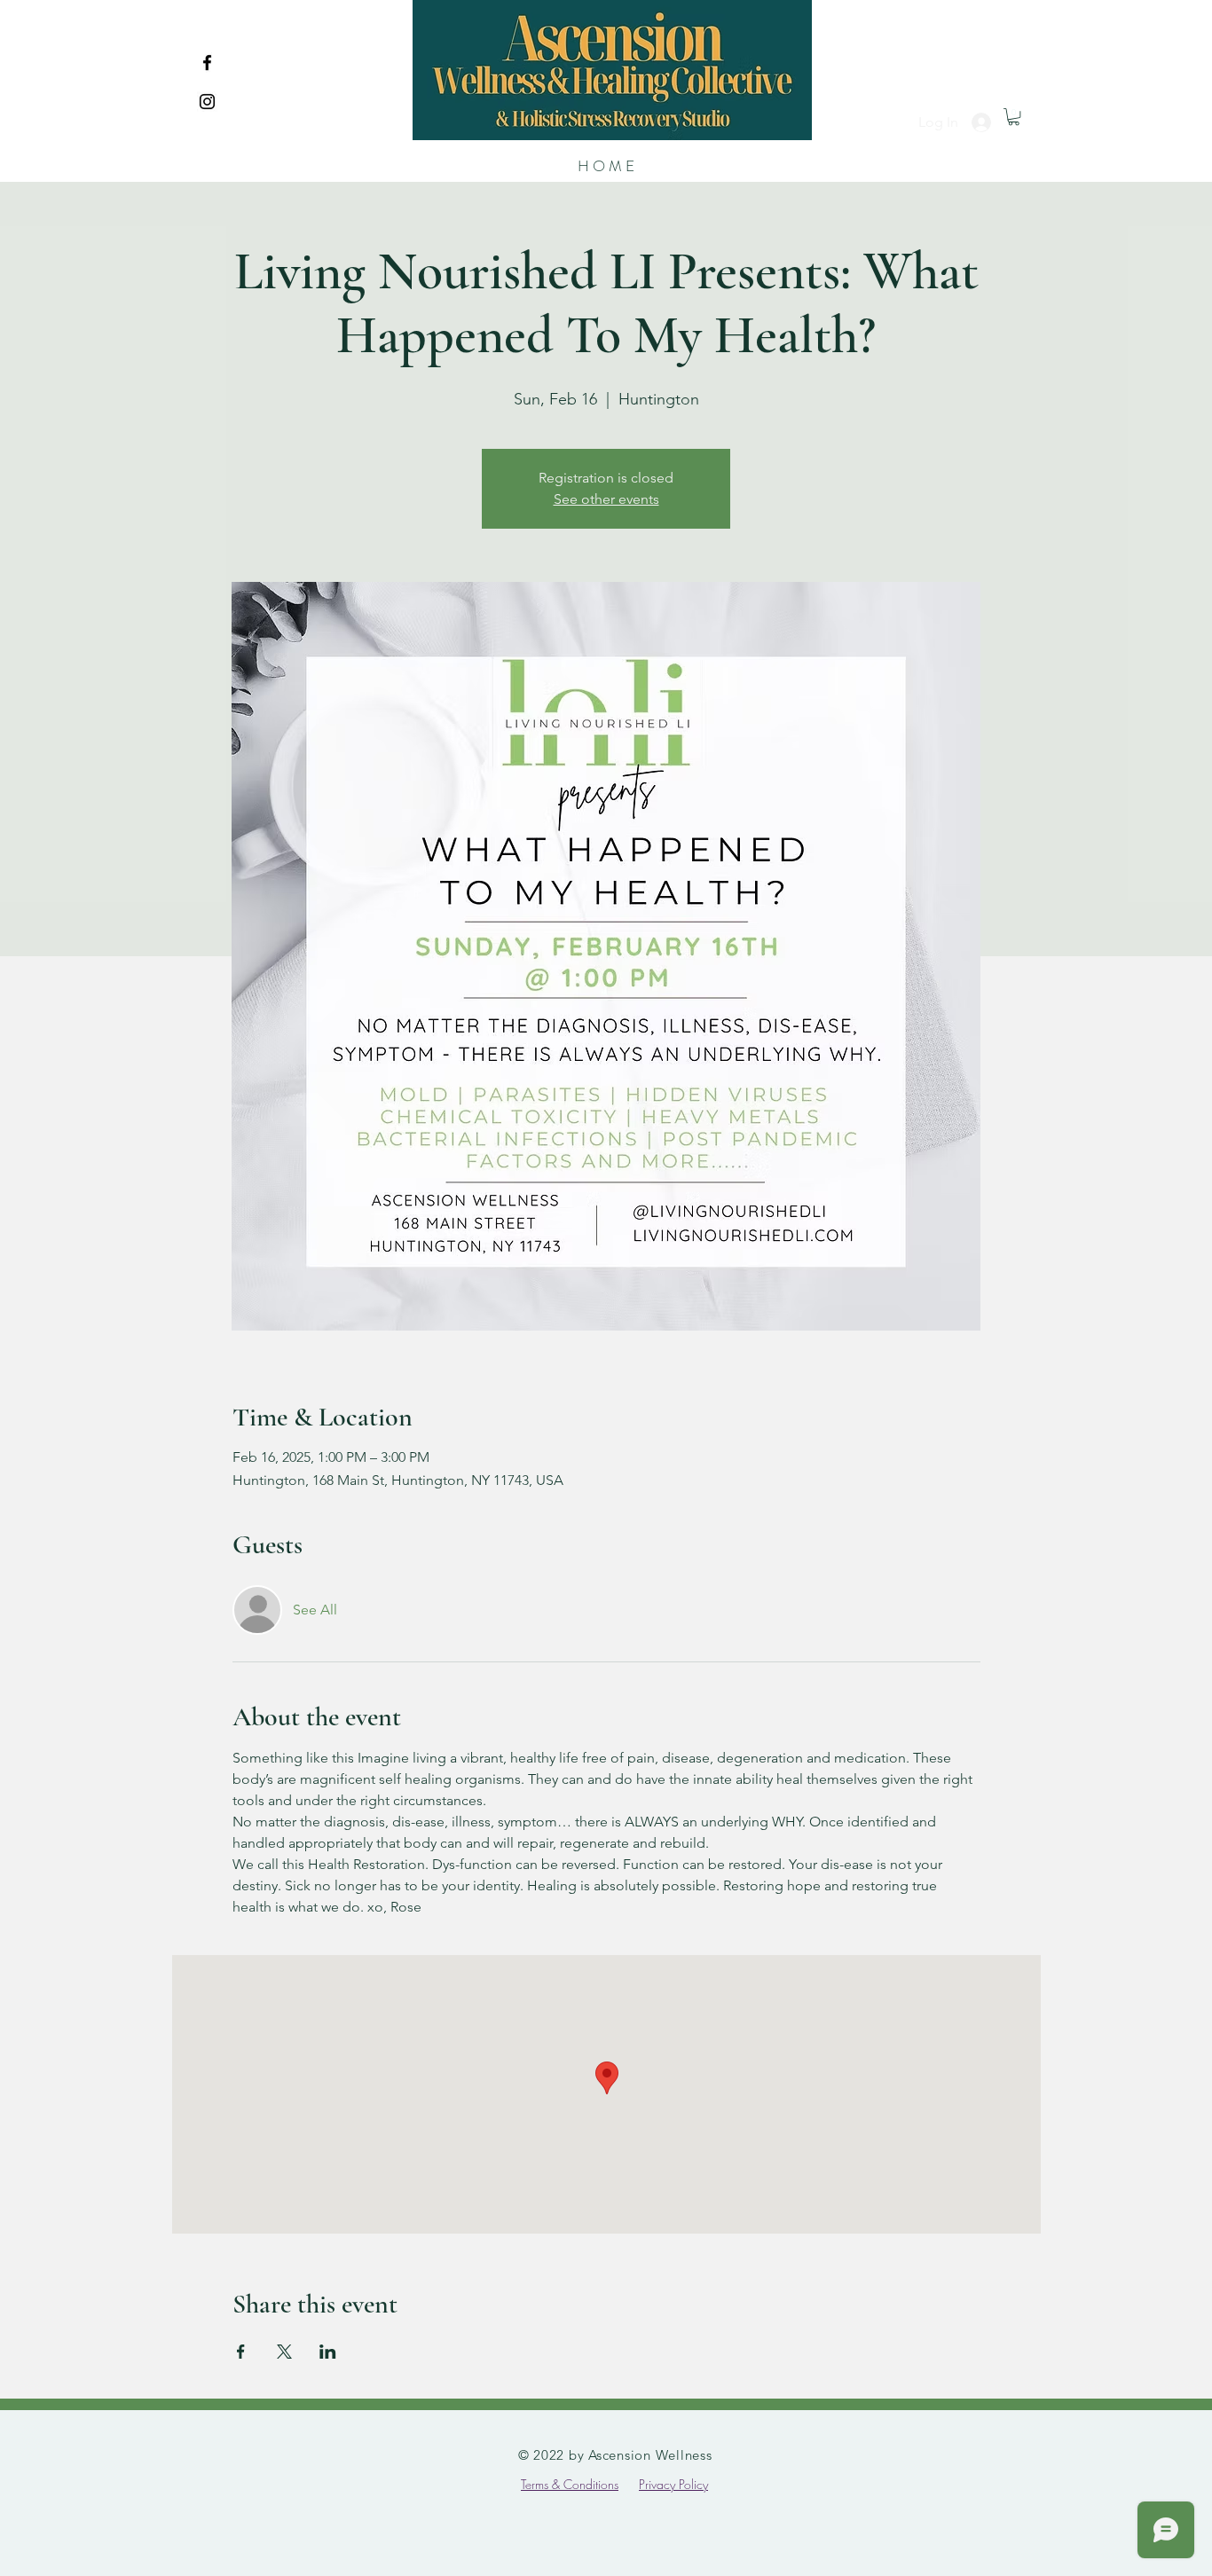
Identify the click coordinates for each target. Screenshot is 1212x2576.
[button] (1014, 117)
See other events (606, 499)
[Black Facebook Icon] (207, 63)
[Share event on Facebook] (241, 2352)
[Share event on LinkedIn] (328, 2352)
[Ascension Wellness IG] (207, 102)
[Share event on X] (284, 2352)
